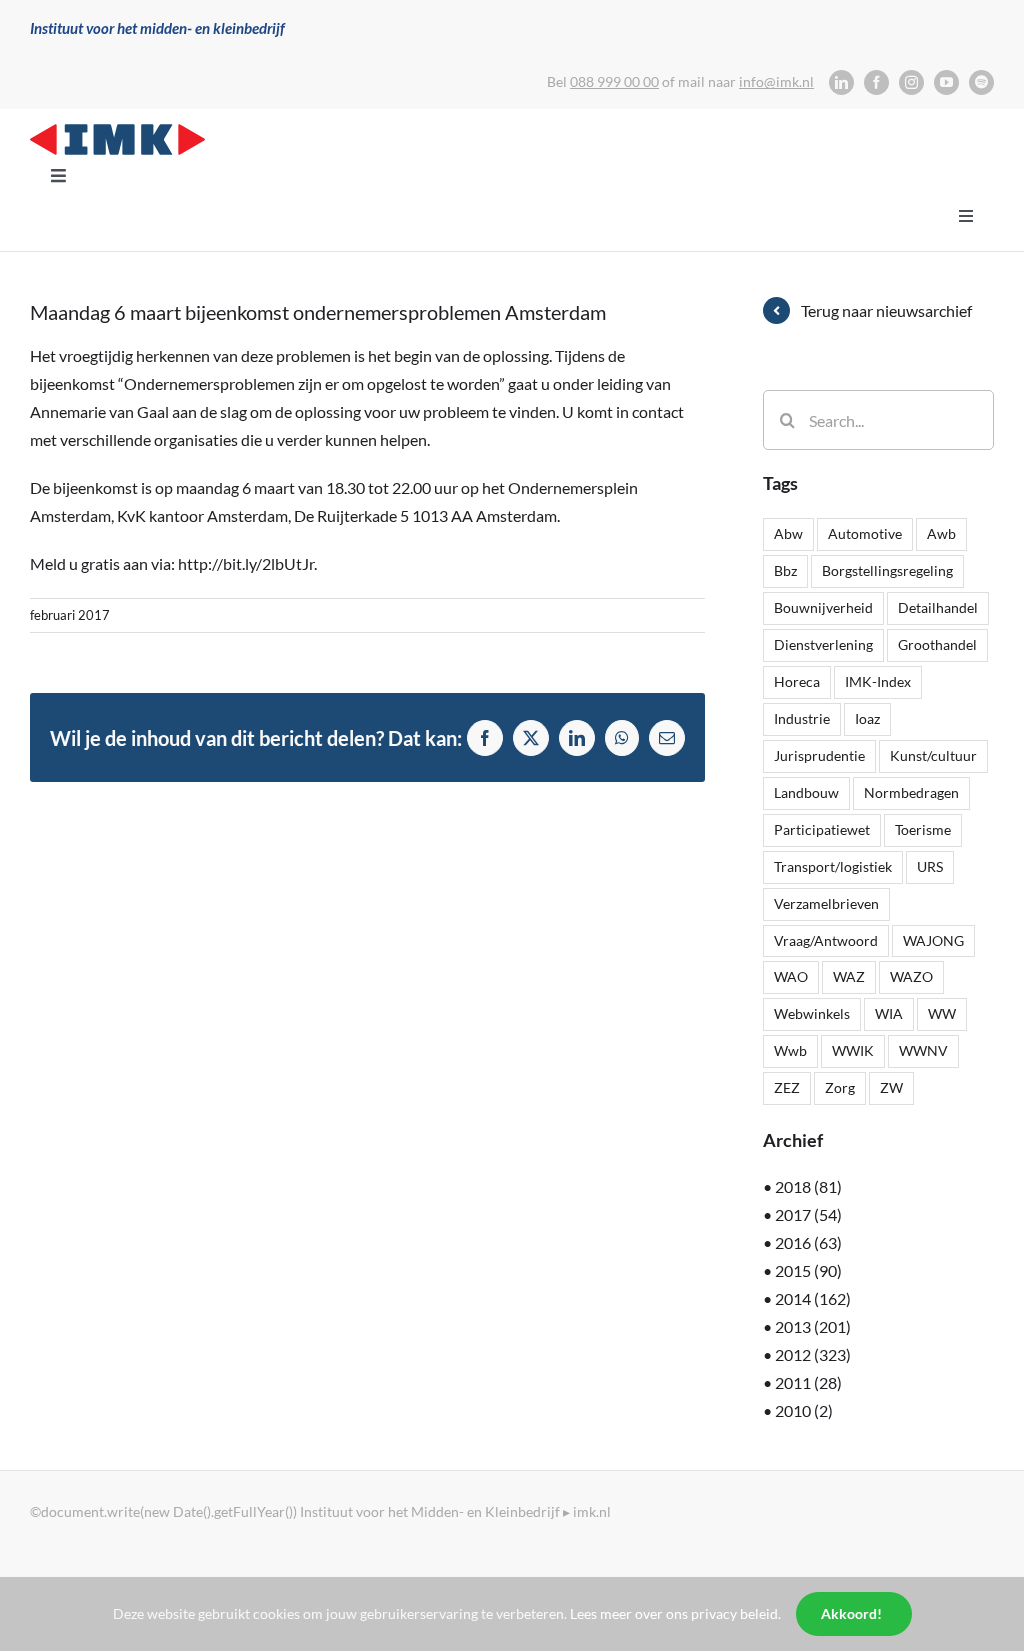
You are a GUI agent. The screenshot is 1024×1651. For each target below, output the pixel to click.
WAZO (911, 976)
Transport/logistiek (833, 866)
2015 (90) (808, 1270)
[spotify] (981, 82)
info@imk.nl (776, 81)
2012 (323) (813, 1354)
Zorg (840, 1087)
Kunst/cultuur (933, 755)
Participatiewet (822, 829)
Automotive (865, 533)
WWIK (853, 1050)
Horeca (797, 681)
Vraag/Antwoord (826, 940)
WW (942, 1013)
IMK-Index (878, 681)
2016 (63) (808, 1242)
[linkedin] (841, 82)
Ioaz (867, 718)
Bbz (785, 570)
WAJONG (933, 940)
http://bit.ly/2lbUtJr (246, 563)
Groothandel (937, 644)
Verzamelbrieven (826, 903)
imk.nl (592, 1511)
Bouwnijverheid (823, 607)
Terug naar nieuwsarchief (886, 310)
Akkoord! (851, 1613)
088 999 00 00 (614, 81)
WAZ (849, 976)
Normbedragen (911, 792)
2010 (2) (804, 1410)
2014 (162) (813, 1298)
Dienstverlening (823, 644)
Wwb (790, 1050)
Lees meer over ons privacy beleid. (675, 1613)
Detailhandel (938, 607)
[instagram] (911, 82)
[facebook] (876, 82)
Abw (788, 533)
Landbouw (806, 792)
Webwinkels (812, 1013)
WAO (791, 976)
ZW (891, 1087)
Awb (941, 533)
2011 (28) (808, 1382)
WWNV (923, 1050)
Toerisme (923, 829)
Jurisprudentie (819, 755)
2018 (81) (808, 1186)
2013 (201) (813, 1326)
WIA (889, 1013)
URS (930, 866)
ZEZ (787, 1087)
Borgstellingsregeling (887, 570)
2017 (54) (808, 1214)
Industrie (802, 718)
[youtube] (946, 82)
